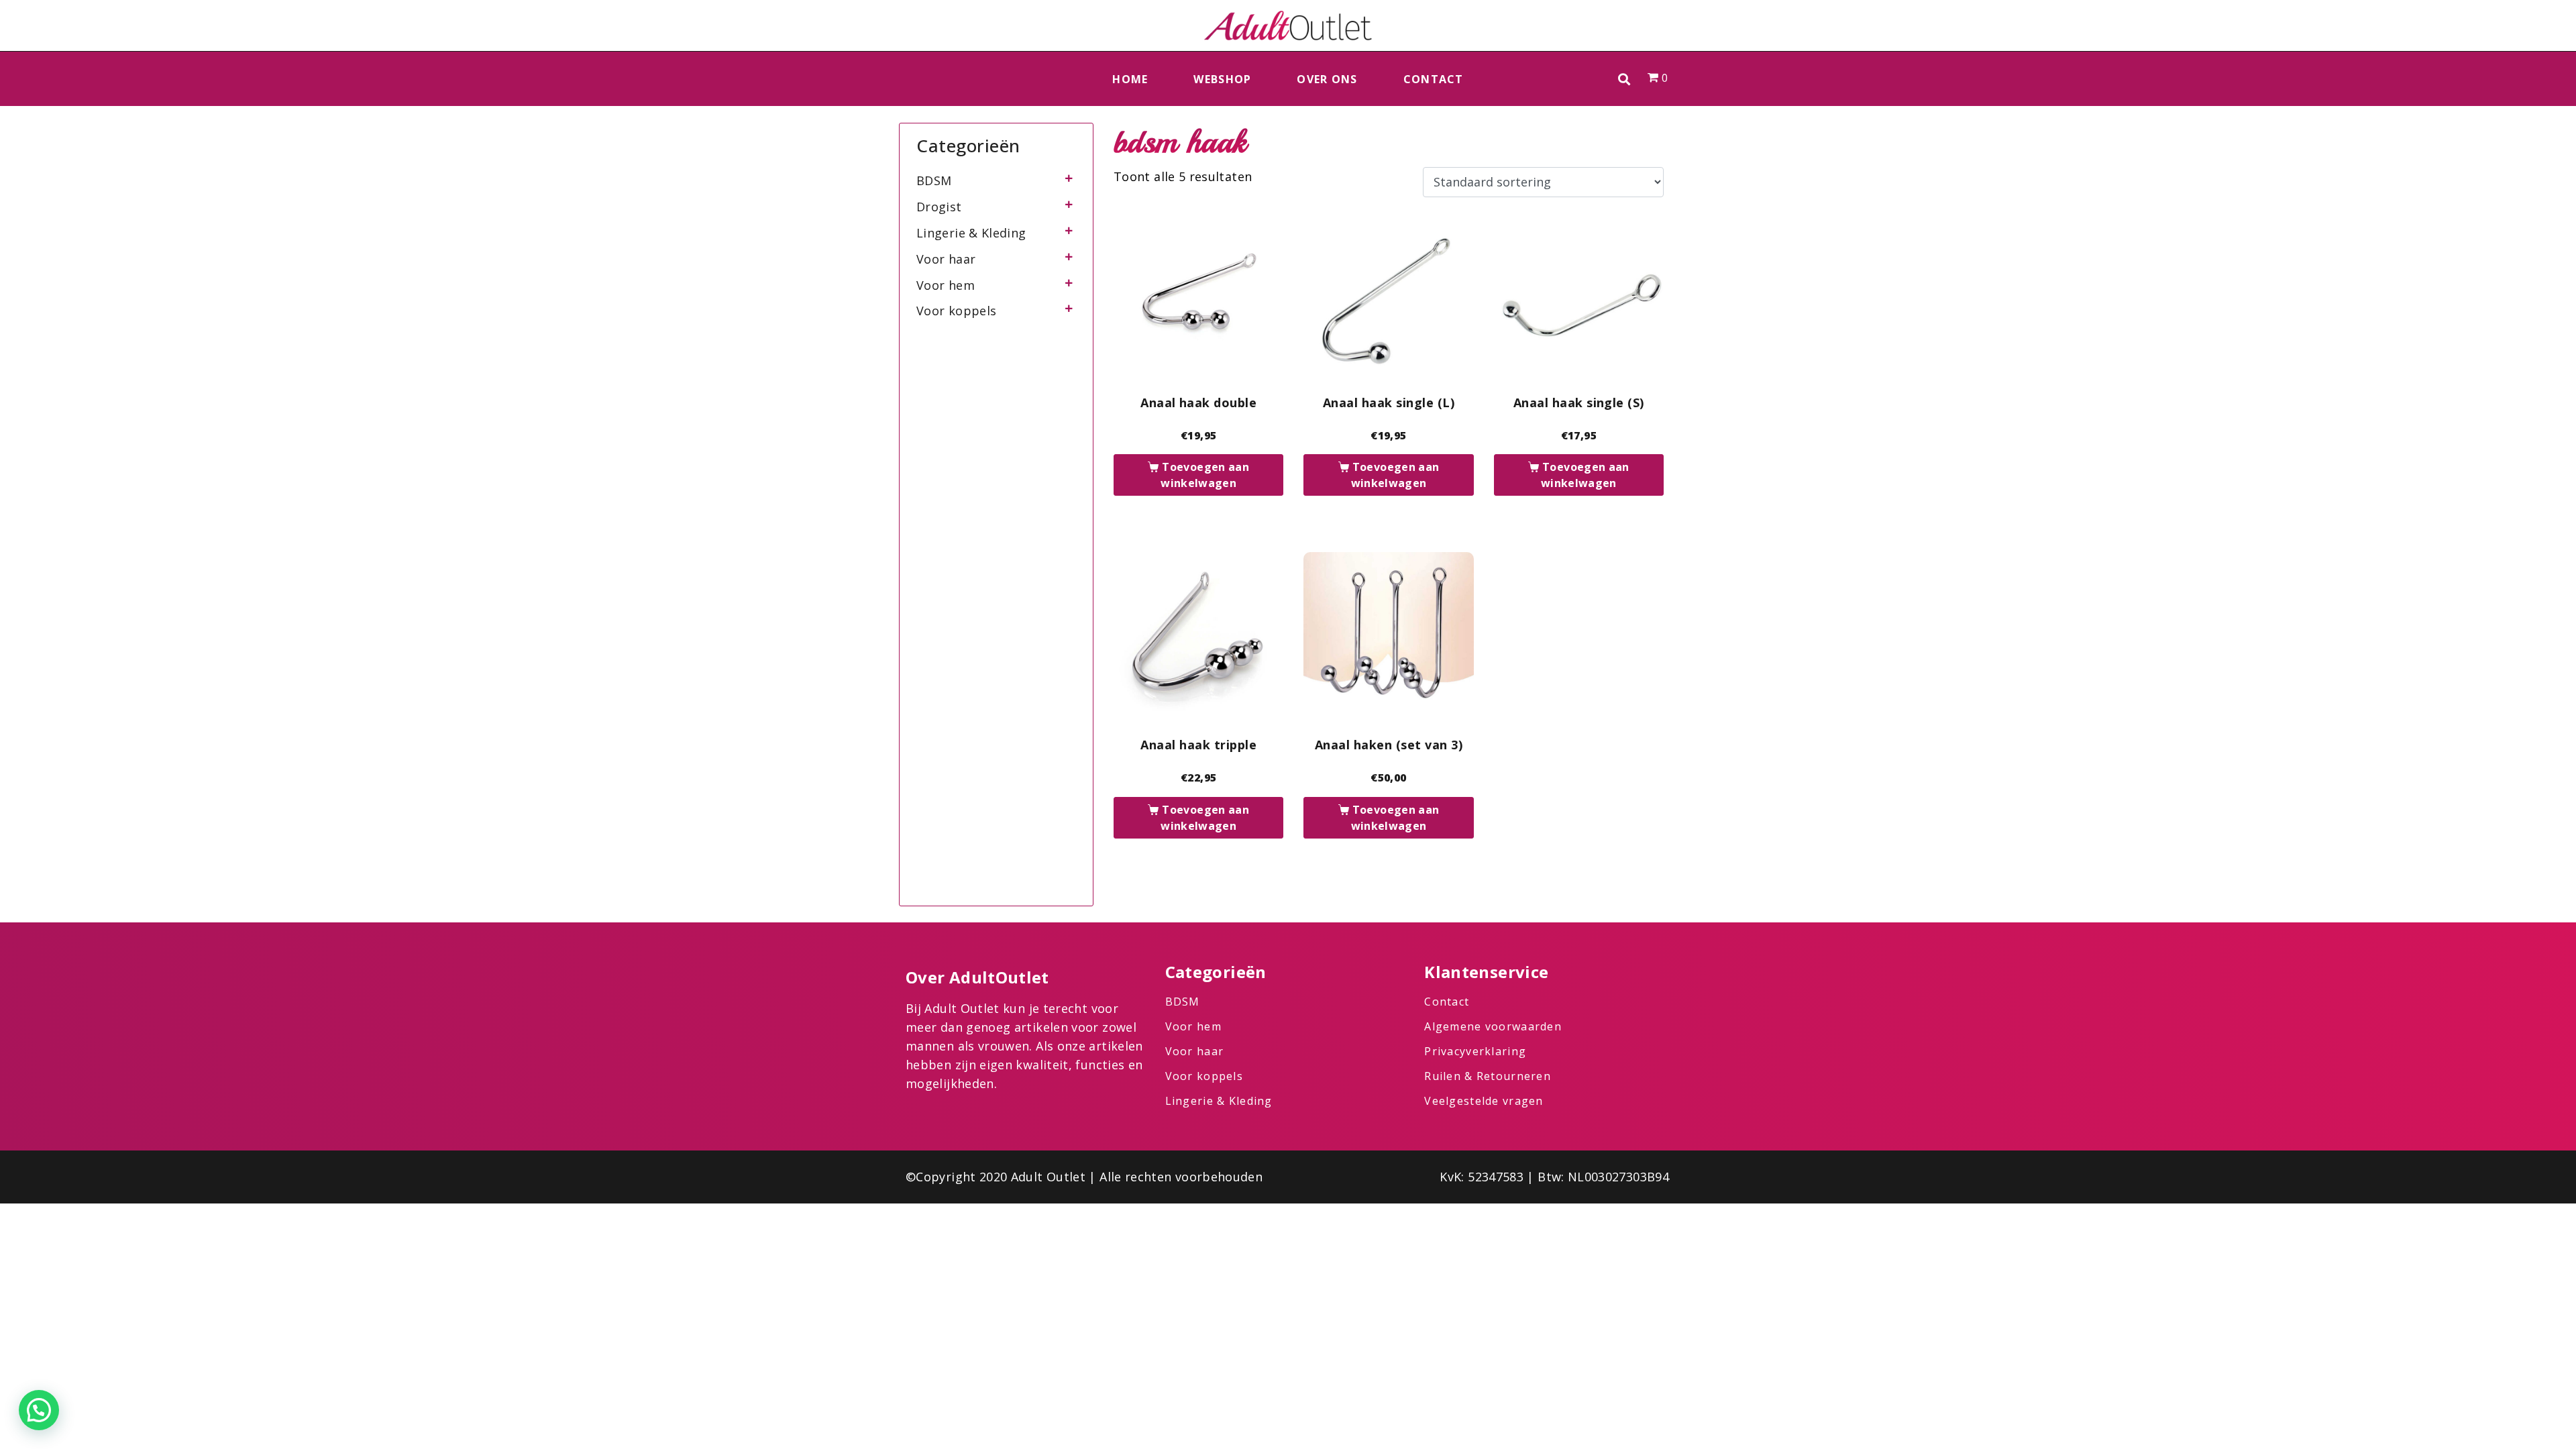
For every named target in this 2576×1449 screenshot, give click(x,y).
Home (1130, 79)
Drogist (939, 207)
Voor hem (946, 285)
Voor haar (946, 259)
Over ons (1327, 79)
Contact (1434, 79)
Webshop (1222, 79)
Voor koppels (956, 311)
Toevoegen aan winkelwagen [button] (1205, 475)
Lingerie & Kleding (971, 233)
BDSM (934, 180)
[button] (1624, 79)
